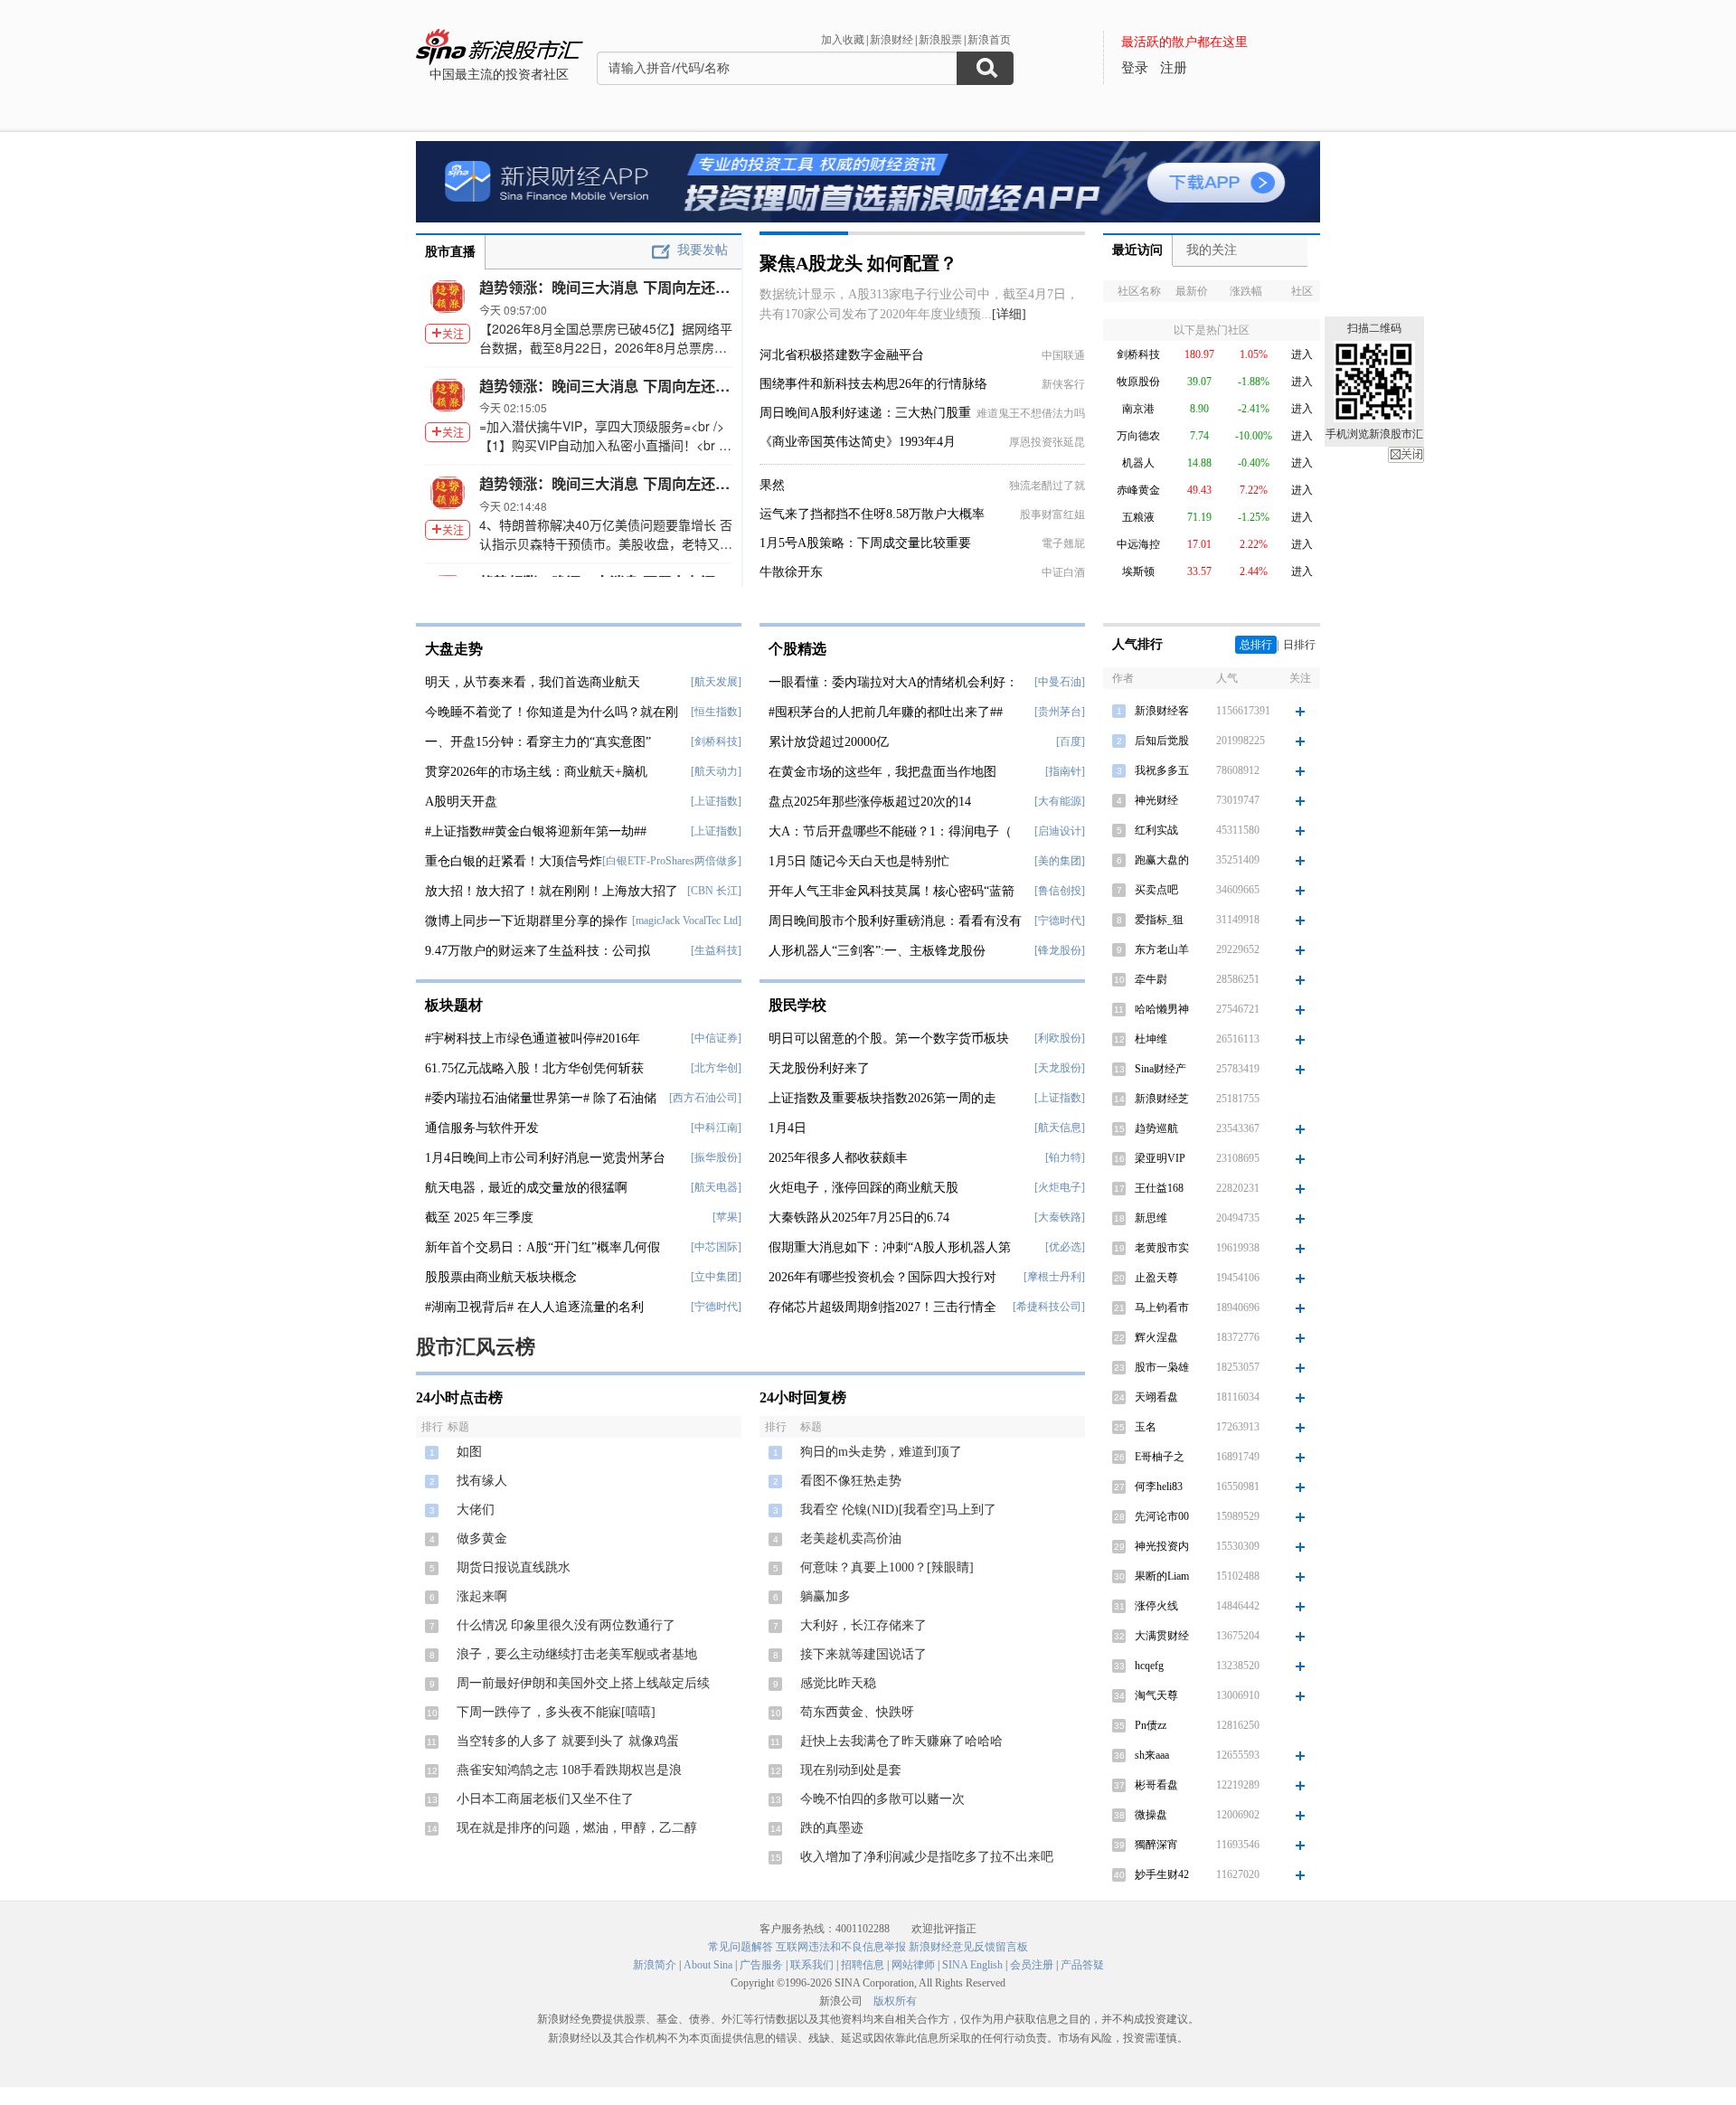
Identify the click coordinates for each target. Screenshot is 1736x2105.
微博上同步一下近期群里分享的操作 (526, 921)
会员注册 (1032, 1965)
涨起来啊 (482, 1596)
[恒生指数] (716, 712)
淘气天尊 (1156, 1695)
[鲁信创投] (1060, 891)
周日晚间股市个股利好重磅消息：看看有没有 (895, 921)
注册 (1174, 68)
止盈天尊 (1156, 1278)
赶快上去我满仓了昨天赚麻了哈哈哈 (901, 1741)
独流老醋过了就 (1047, 486)
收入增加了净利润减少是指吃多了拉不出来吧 (927, 1857)
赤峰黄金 (1138, 490)
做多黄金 (482, 1539)
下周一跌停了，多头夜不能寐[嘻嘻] (556, 1712)
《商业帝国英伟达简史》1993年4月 (858, 442)
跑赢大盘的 (1162, 860)
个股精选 (797, 649)
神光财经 (1156, 800)
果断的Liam (1162, 1576)
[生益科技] (716, 950)
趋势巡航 (1156, 1128)
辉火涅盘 (1156, 1337)
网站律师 (913, 1965)
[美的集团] (1060, 861)
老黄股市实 (1162, 1248)
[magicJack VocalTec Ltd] (687, 920)
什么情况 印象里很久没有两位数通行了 (566, 1625)
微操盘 (1151, 1815)
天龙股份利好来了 (819, 1068)
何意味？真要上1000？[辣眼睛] (887, 1567)
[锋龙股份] (1060, 950)
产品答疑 (1082, 1965)
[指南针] (1065, 771)
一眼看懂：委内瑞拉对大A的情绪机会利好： (893, 682)
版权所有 (895, 2001)
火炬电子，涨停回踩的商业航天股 (863, 1188)
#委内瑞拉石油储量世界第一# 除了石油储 (541, 1098)
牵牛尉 (1151, 979)
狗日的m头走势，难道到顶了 (881, 1452)
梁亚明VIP (1160, 1158)
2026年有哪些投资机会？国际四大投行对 (882, 1277)
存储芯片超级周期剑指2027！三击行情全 (882, 1307)
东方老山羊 (1162, 949)
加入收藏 (843, 40)
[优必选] (1065, 1247)
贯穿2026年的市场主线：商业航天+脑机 (536, 772)
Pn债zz (1151, 1725)
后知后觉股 (1162, 741)
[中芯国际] (716, 1247)
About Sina (708, 1965)
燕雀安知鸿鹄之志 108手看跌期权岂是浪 (569, 1770)
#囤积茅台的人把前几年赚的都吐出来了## (886, 712)
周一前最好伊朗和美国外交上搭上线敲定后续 (583, 1683)
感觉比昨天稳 (838, 1683)
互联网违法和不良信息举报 (841, 1947)
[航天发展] (716, 682)
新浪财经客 (1162, 711)
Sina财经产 (1160, 1069)
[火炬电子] (1060, 1187)
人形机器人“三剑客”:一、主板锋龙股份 (877, 951)
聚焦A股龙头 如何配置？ (859, 263)
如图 (469, 1452)
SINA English (972, 1965)
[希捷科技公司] (1049, 1307)
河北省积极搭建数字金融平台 (842, 355)
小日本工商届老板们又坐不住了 (545, 1799)
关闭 (1406, 455)
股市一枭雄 (1162, 1367)
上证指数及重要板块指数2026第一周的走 (882, 1098)
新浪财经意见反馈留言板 (968, 1947)
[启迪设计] (1060, 831)
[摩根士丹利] (1054, 1277)
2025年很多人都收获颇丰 (838, 1158)
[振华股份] (716, 1157)
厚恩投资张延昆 (1047, 442)
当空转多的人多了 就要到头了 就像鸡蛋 (568, 1741)
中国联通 (1063, 355)
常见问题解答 (741, 1947)
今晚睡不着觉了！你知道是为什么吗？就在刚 (552, 712)
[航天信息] (1060, 1128)
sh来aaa (1152, 1755)
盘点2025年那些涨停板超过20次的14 (870, 802)
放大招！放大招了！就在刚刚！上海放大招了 (552, 891)
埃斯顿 (1138, 571)
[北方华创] (716, 1068)
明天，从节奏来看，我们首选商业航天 (533, 682)
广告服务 (761, 1965)
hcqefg (1149, 1666)
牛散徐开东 (791, 572)
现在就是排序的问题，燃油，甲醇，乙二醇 (577, 1828)
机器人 (1138, 463)
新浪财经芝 (1162, 1099)
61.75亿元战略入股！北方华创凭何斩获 (534, 1068)
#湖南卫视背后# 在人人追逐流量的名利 (534, 1307)
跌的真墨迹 (832, 1828)
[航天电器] (716, 1187)
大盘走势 (454, 649)
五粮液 (1138, 517)
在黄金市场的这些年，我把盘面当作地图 (882, 772)
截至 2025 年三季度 (479, 1218)
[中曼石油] (1060, 682)
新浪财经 (892, 40)
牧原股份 (1138, 382)
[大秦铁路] (1060, 1217)
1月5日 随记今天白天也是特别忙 (859, 861)
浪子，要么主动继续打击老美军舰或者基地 (577, 1654)
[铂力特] (1065, 1157)
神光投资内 (1162, 1546)
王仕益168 (1159, 1188)
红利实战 (1156, 830)
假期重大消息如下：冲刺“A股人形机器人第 (890, 1247)
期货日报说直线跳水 (514, 1567)
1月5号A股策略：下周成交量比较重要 (865, 543)
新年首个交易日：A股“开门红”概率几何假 (542, 1247)
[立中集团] (716, 1277)
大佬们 (476, 1510)
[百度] (1071, 741)
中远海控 (1138, 544)
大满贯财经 (1162, 1636)
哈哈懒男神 (1162, 1009)
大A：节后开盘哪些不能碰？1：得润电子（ (890, 831)
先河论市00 (1162, 1516)
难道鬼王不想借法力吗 (1031, 413)
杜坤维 (1151, 1039)
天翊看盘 (1156, 1397)
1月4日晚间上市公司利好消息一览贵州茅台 (545, 1158)
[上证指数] (716, 801)
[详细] (1009, 314)
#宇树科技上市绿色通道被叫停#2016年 (533, 1038)
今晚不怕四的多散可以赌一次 (882, 1799)
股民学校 (797, 1005)
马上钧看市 (1162, 1307)
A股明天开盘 (461, 802)
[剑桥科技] (716, 741)
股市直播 (450, 252)
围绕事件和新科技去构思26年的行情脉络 (873, 384)
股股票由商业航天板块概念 (501, 1277)
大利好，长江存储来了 (863, 1625)
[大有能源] (1060, 801)
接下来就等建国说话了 (863, 1654)
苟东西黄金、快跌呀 (857, 1712)
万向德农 (1138, 436)
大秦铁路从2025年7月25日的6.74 (859, 1218)
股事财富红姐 (1052, 514)
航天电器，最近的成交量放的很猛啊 (526, 1188)
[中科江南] (716, 1128)
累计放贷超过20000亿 (829, 742)
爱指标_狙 (1159, 920)
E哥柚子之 (1160, 1457)
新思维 (1151, 1218)
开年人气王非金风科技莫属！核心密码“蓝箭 (892, 891)
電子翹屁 (1063, 543)
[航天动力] (716, 771)
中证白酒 (1063, 572)
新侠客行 (1063, 384)
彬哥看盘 (1156, 1785)
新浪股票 (940, 40)
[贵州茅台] (1060, 712)
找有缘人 (482, 1481)
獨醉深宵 (1156, 1845)
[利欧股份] (1060, 1038)
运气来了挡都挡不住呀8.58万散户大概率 (872, 514)
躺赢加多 (826, 1596)
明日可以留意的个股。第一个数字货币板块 (889, 1038)
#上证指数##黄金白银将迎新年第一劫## (536, 831)
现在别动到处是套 (851, 1770)
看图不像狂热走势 (851, 1481)
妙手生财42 (1162, 1874)
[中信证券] (716, 1038)
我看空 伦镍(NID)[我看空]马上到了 (898, 1510)
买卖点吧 (1156, 890)
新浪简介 (655, 1965)
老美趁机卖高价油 (851, 1539)
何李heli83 (1159, 1487)
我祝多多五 (1162, 770)
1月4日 (788, 1128)
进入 (1302, 354)
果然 (772, 485)
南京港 (1138, 409)
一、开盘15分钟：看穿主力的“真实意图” (538, 742)
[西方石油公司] (705, 1098)
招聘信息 (863, 1965)
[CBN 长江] (714, 891)
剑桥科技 (1138, 354)
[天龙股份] (1060, 1068)
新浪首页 (989, 40)
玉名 (1146, 1427)
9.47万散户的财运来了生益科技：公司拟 (538, 951)
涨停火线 (1156, 1606)
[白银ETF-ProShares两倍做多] (672, 861)
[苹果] (727, 1217)
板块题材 (454, 1005)
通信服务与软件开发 (482, 1128)
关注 (453, 333)
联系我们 (812, 1965)
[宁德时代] (716, 1307)
